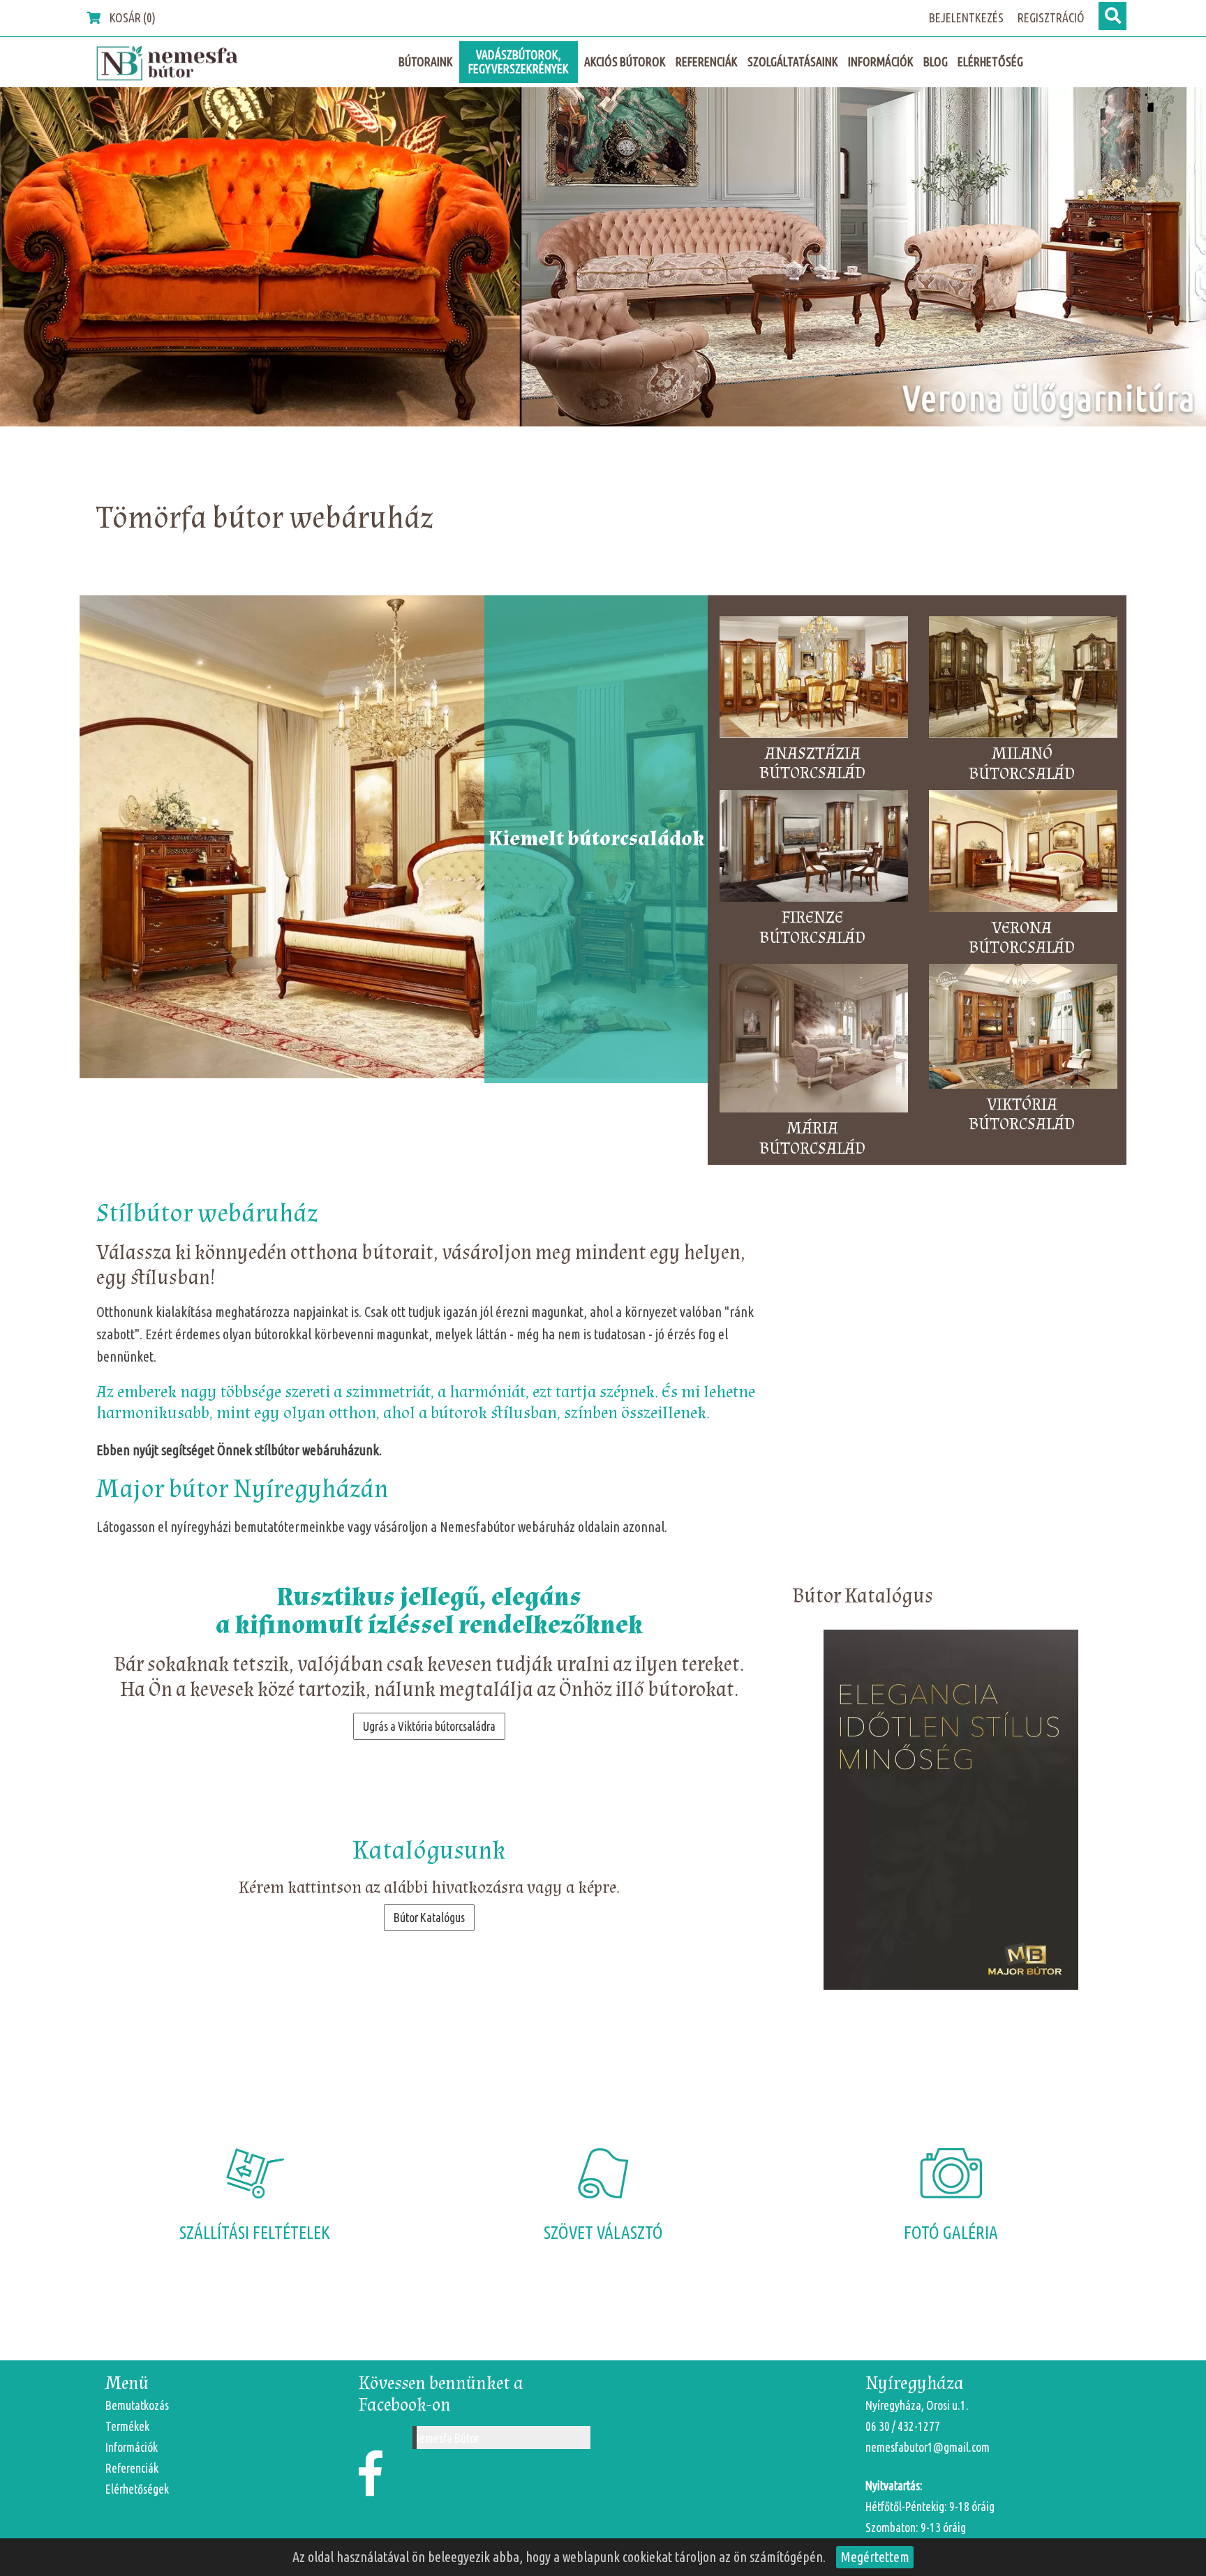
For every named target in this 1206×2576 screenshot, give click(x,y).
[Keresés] (1112, 16)
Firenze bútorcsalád (812, 928)
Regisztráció (1051, 18)
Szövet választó (603, 2233)
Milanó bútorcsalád (1022, 764)
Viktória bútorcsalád (1022, 1115)
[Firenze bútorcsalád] (814, 849)
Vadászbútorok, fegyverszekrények (519, 62)
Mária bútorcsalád (812, 1139)
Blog (936, 62)
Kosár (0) (132, 18)
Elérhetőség (990, 62)
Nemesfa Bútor (446, 2438)
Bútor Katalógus (429, 1918)
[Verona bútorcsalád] (1023, 854)
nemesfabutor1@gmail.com (928, 2447)
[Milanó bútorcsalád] (1023, 680)
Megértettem (875, 2557)
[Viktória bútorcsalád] (1023, 1029)
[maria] (603, 257)
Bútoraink (426, 62)
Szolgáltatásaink (793, 62)
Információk (881, 62)
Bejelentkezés (966, 18)
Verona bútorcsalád (1022, 939)
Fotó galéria (951, 2233)
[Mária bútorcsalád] (814, 1041)
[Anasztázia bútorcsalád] (814, 679)
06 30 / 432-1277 (903, 2426)
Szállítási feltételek (255, 2233)
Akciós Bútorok (625, 62)
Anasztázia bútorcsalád (812, 764)
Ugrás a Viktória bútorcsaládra (429, 1726)
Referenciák (707, 62)
